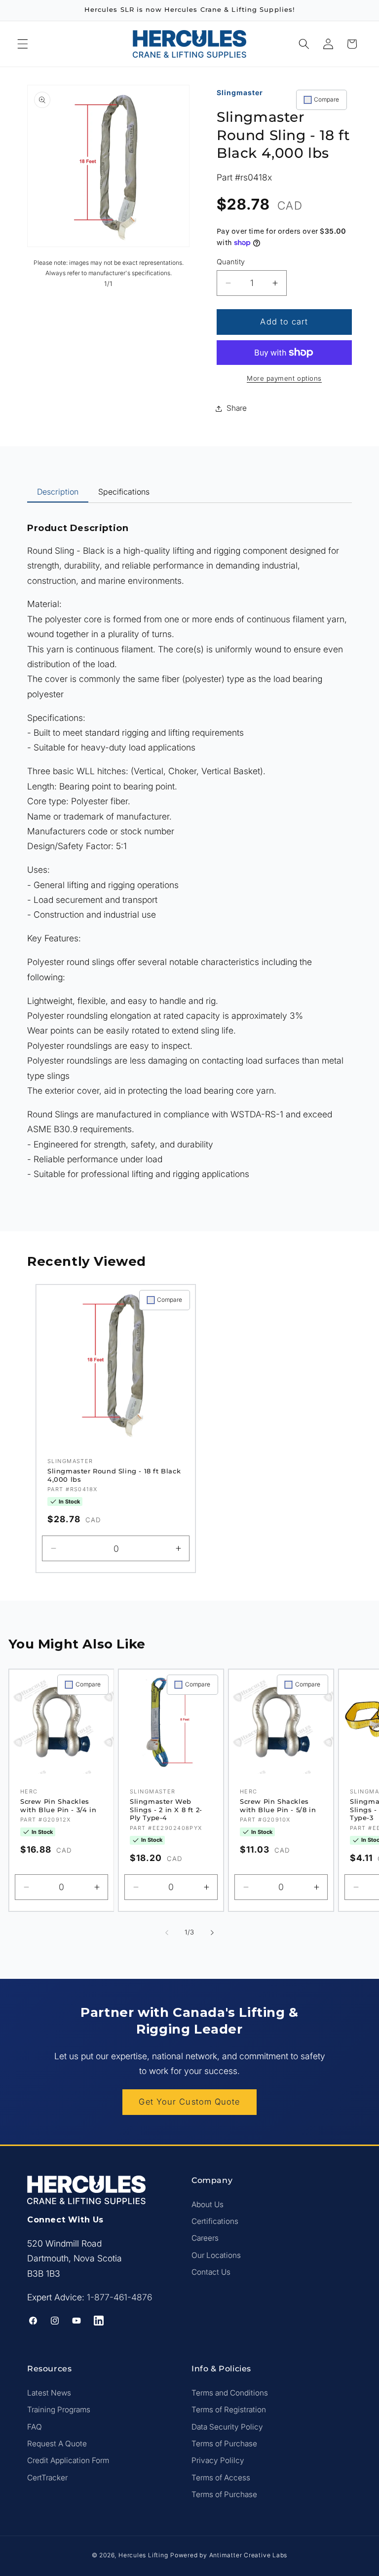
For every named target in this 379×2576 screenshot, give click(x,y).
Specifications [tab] (124, 492)
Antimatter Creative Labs (248, 2555)
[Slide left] (167, 1932)
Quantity (231, 262)
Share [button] (237, 408)
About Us (208, 2204)
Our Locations (216, 2255)
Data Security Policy (227, 2427)
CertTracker (47, 2478)
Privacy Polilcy (218, 2460)
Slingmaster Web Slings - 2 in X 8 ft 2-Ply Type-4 (166, 1810)
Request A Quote (57, 2444)
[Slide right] (212, 1932)
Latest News (49, 2393)
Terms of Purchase (224, 2444)
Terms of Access (221, 2478)
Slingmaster (240, 92)
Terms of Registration (229, 2410)
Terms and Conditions (230, 2393)
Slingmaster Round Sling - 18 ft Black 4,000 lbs (114, 1475)
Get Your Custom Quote (189, 2102)
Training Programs (59, 2410)
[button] (23, 44)
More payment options (284, 378)
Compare (326, 99)
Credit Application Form (68, 2460)
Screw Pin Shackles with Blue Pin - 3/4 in (58, 1806)
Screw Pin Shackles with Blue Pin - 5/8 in (278, 1806)
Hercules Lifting (143, 2555)
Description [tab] (58, 492)
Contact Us (211, 2272)
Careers (205, 2238)
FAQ (35, 2427)
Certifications (215, 2221)
